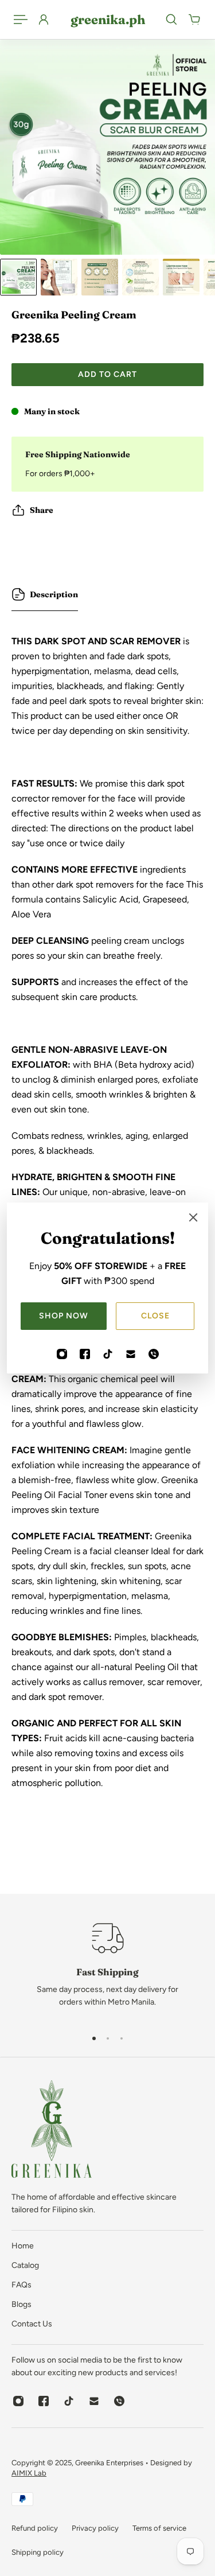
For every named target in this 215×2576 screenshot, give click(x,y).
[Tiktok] (108, 1354)
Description (54, 594)
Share (42, 510)
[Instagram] (62, 1354)
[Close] (193, 1217)
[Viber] (154, 1354)
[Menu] (21, 20)
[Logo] (52, 2131)
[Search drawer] (171, 20)
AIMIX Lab (29, 2473)
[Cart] (194, 20)
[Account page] (44, 20)
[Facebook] (85, 1354)
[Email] (131, 1354)
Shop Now (64, 1316)
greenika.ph (108, 20)
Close (155, 1316)
